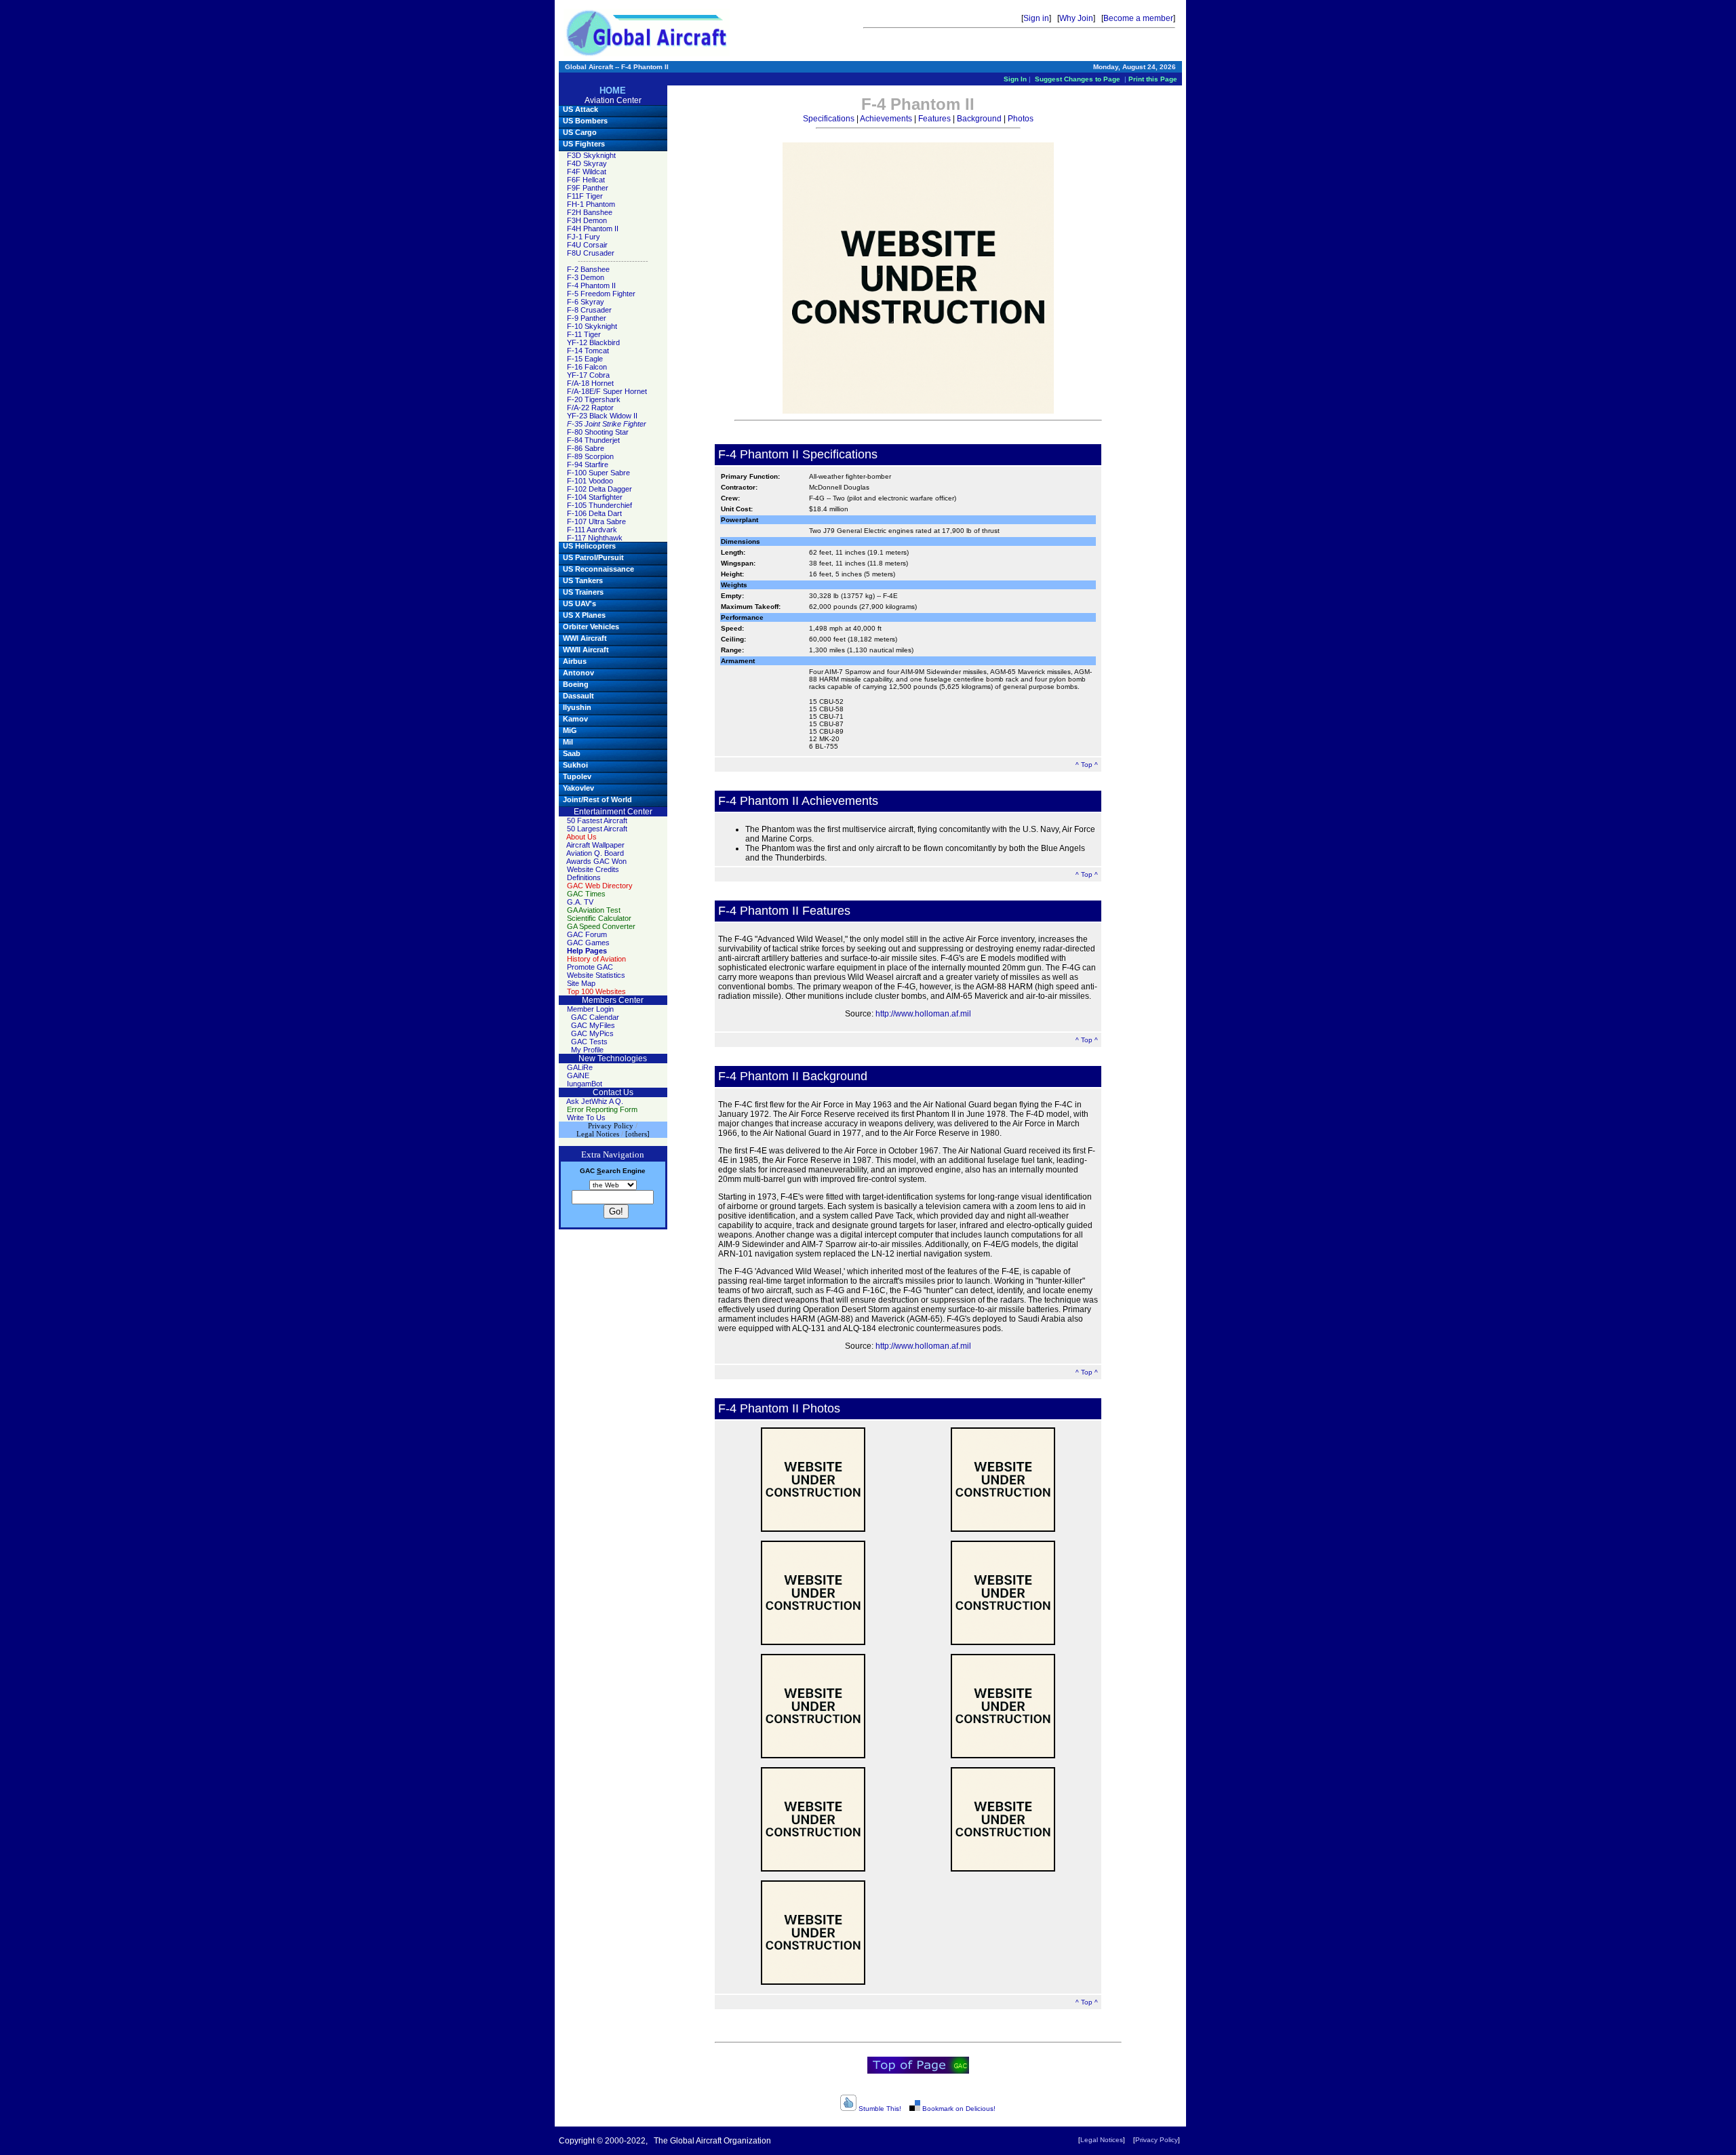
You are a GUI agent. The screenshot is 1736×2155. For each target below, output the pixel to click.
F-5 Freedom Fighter (601, 294)
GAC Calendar (595, 1017)
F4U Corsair (587, 245)
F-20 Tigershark (594, 399)
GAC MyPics (592, 1033)
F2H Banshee (590, 212)
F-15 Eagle (585, 359)
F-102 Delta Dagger (599, 489)
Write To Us (586, 1118)
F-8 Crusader (589, 310)
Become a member (1138, 18)
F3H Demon (587, 220)
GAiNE (578, 1075)
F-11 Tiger (584, 334)
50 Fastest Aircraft (597, 821)
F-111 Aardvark (592, 530)
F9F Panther (588, 188)
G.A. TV (580, 902)
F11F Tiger (585, 196)
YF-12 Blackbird (593, 342)
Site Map (581, 983)
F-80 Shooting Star (598, 432)
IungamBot (585, 1084)
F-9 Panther (587, 318)
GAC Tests (589, 1042)
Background (979, 119)
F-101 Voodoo (590, 481)
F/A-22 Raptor (590, 408)
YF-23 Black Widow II (602, 416)
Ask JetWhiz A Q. (595, 1101)
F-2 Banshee (588, 269)
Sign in (1036, 18)
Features (934, 119)
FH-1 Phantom (591, 204)
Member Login (590, 1009)
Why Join (1076, 18)
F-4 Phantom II (591, 285)
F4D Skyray (587, 163)
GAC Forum (587, 934)
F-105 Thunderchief (599, 505)
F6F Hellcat (586, 180)
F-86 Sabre (586, 448)
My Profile (587, 1050)
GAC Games (588, 943)
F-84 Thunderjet (593, 440)
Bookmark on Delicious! (958, 2109)
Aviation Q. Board (595, 853)
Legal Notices (1102, 2140)
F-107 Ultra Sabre (596, 521)
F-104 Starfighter (595, 497)
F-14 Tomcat (588, 351)
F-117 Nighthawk (595, 538)
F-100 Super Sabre (598, 473)
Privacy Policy (1157, 2140)
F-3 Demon (586, 277)
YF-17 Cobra (588, 375)
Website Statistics (596, 975)
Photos (1021, 119)
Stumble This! (879, 2109)
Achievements (886, 119)
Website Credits (593, 869)
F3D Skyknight (591, 155)
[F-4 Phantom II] (813, 1480)
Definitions (584, 877)
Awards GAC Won (596, 861)
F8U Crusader (591, 253)
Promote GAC (590, 967)
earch (609, 1171)
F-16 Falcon (587, 367)
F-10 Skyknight (592, 326)
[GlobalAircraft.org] (647, 33)
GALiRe (580, 1067)
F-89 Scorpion (590, 456)
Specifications (829, 119)
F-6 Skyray (586, 302)
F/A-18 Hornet (590, 383)
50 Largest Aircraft (597, 829)
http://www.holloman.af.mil (923, 1014)
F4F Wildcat (587, 172)
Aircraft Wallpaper (595, 845)
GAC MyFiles (593, 1025)
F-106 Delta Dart (594, 513)
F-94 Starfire (588, 464)
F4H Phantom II (593, 229)
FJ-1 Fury (584, 237)
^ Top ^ (1087, 765)
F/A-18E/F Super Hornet (607, 391)
